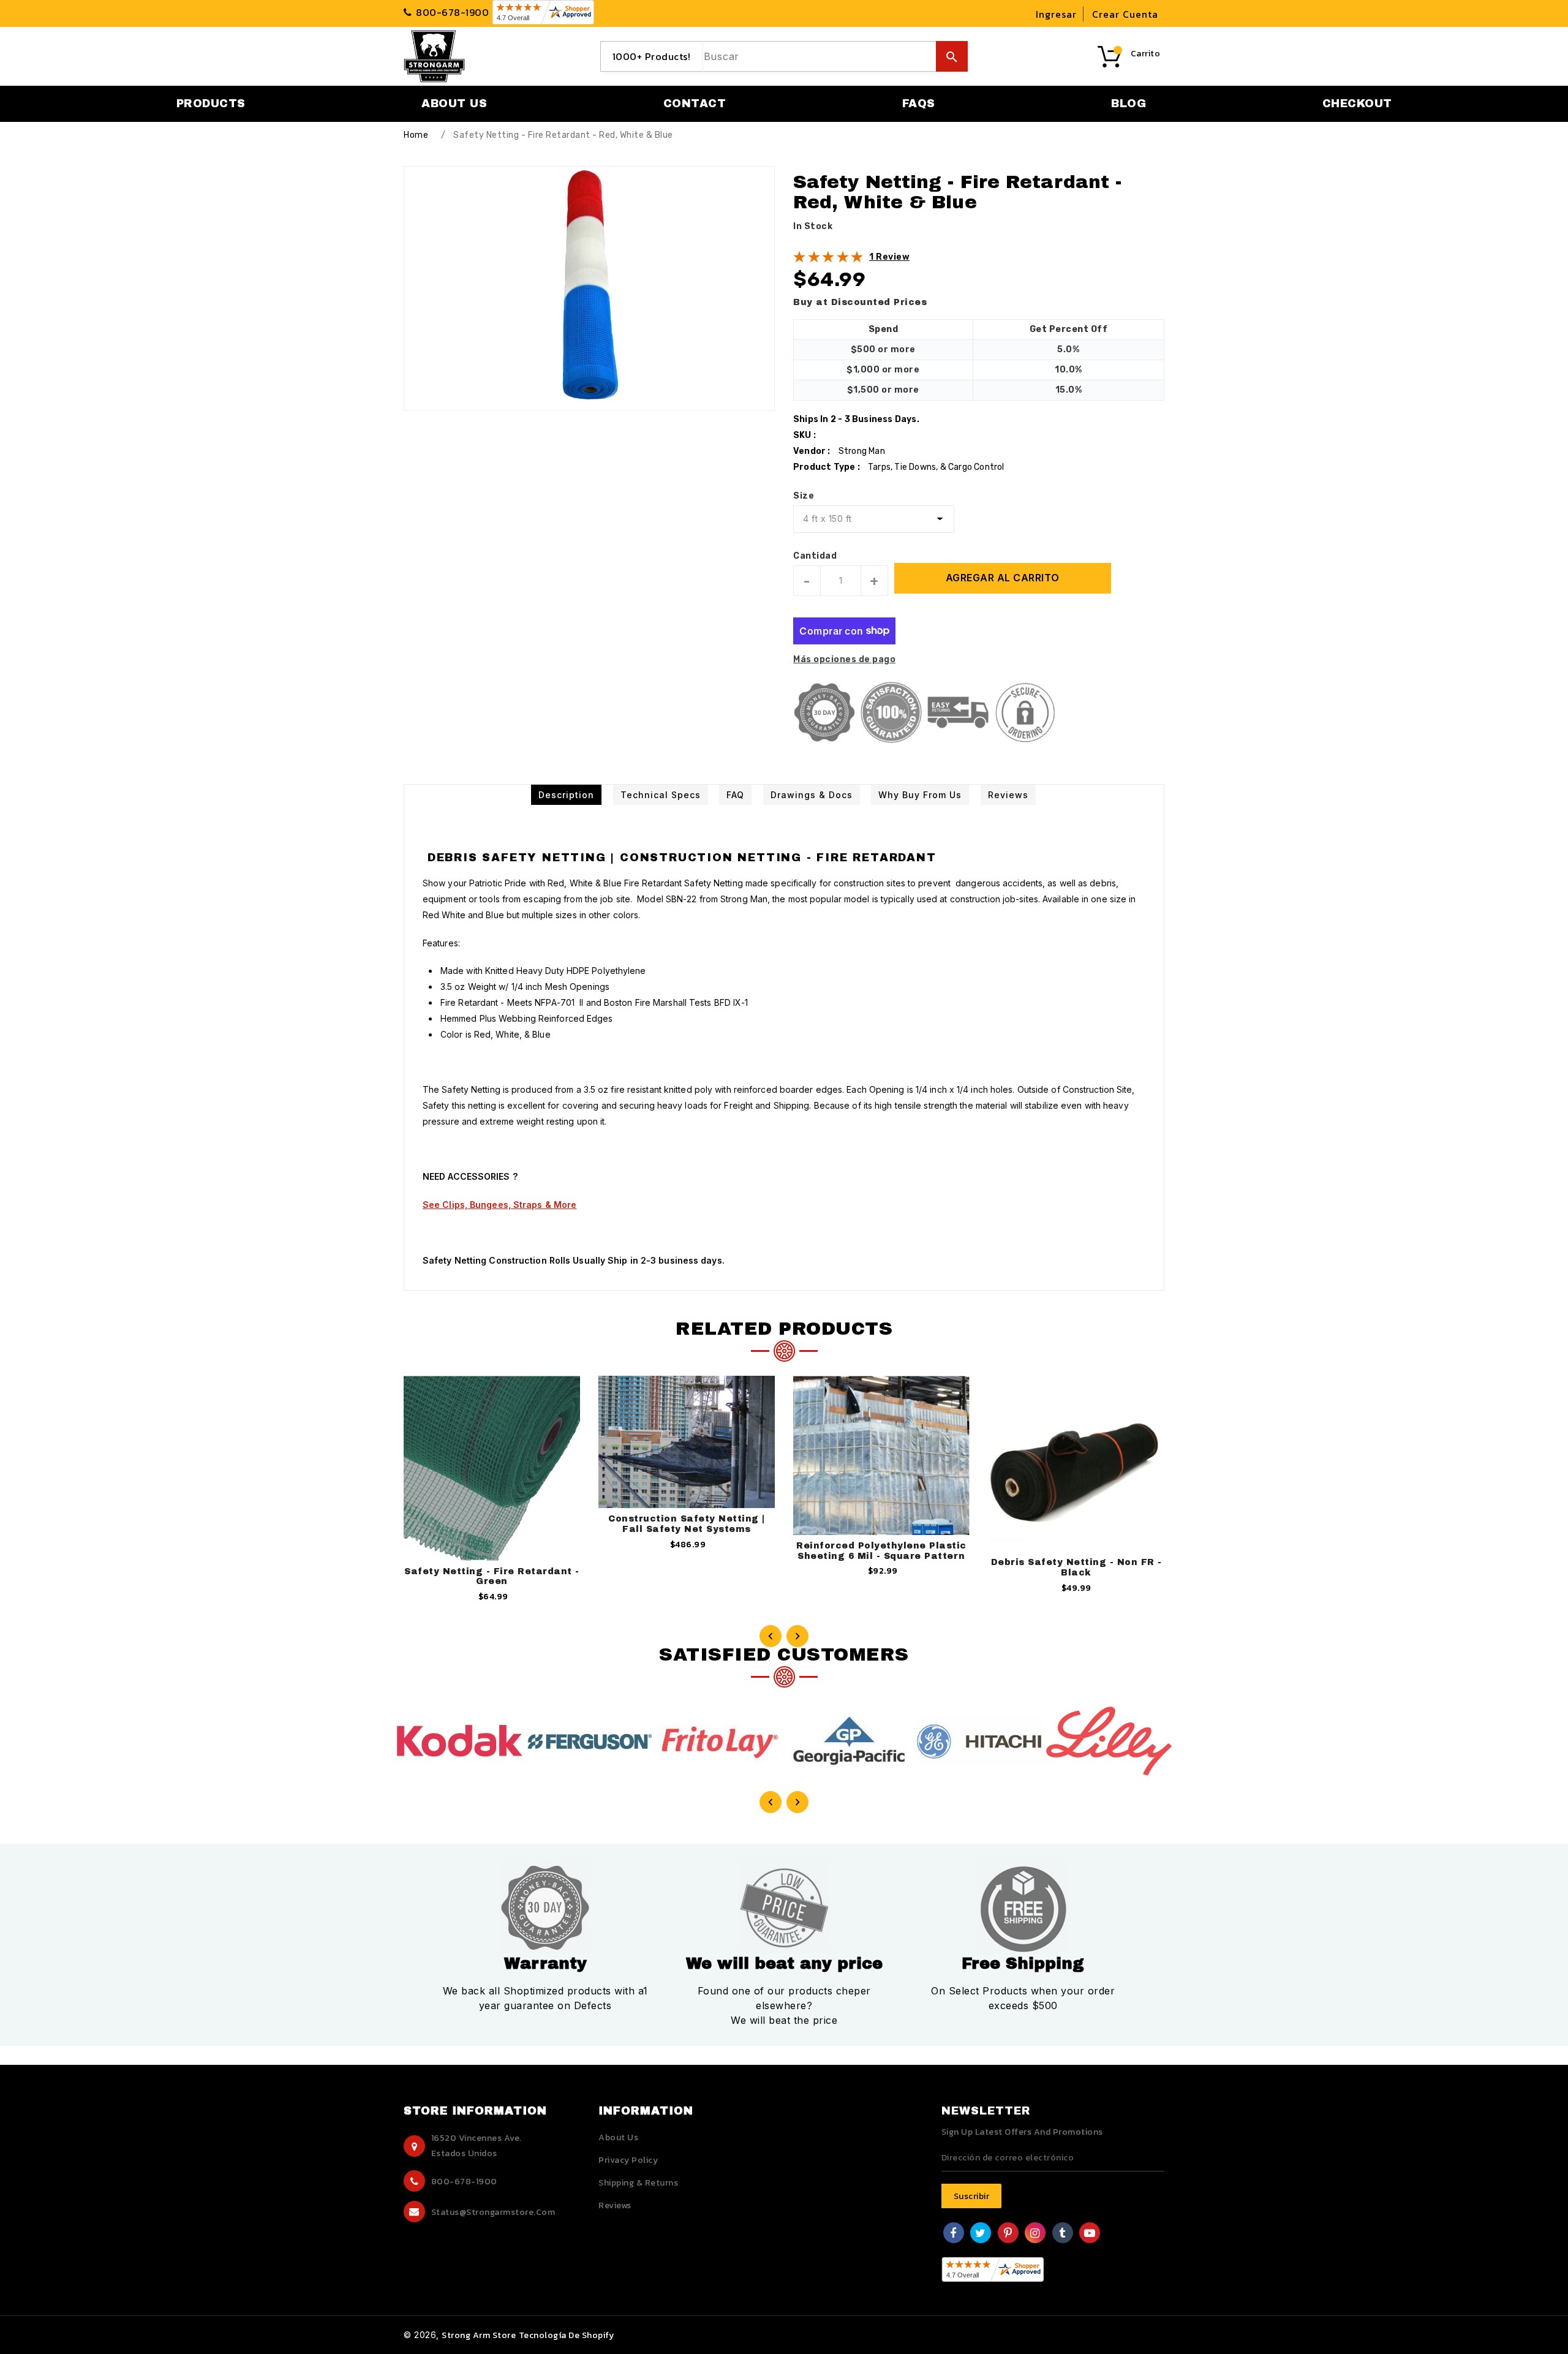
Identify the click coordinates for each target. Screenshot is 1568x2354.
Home (416, 135)
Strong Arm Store (479, 2335)
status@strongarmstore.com (493, 2212)
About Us (618, 2137)
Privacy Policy (628, 2160)
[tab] (566, 795)
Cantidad (815, 556)
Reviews (615, 2205)
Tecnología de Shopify (567, 2335)
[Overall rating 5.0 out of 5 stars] (828, 260)
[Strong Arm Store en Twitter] (981, 2234)
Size (804, 496)
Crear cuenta (1125, 14)
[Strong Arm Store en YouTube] (1090, 2234)
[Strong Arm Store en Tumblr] (1062, 2234)
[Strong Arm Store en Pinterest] (1008, 2234)
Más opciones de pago (844, 659)
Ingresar (1056, 14)
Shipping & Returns (638, 2183)
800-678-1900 (464, 2182)
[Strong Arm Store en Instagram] (1035, 2234)
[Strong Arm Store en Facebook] (953, 2234)
